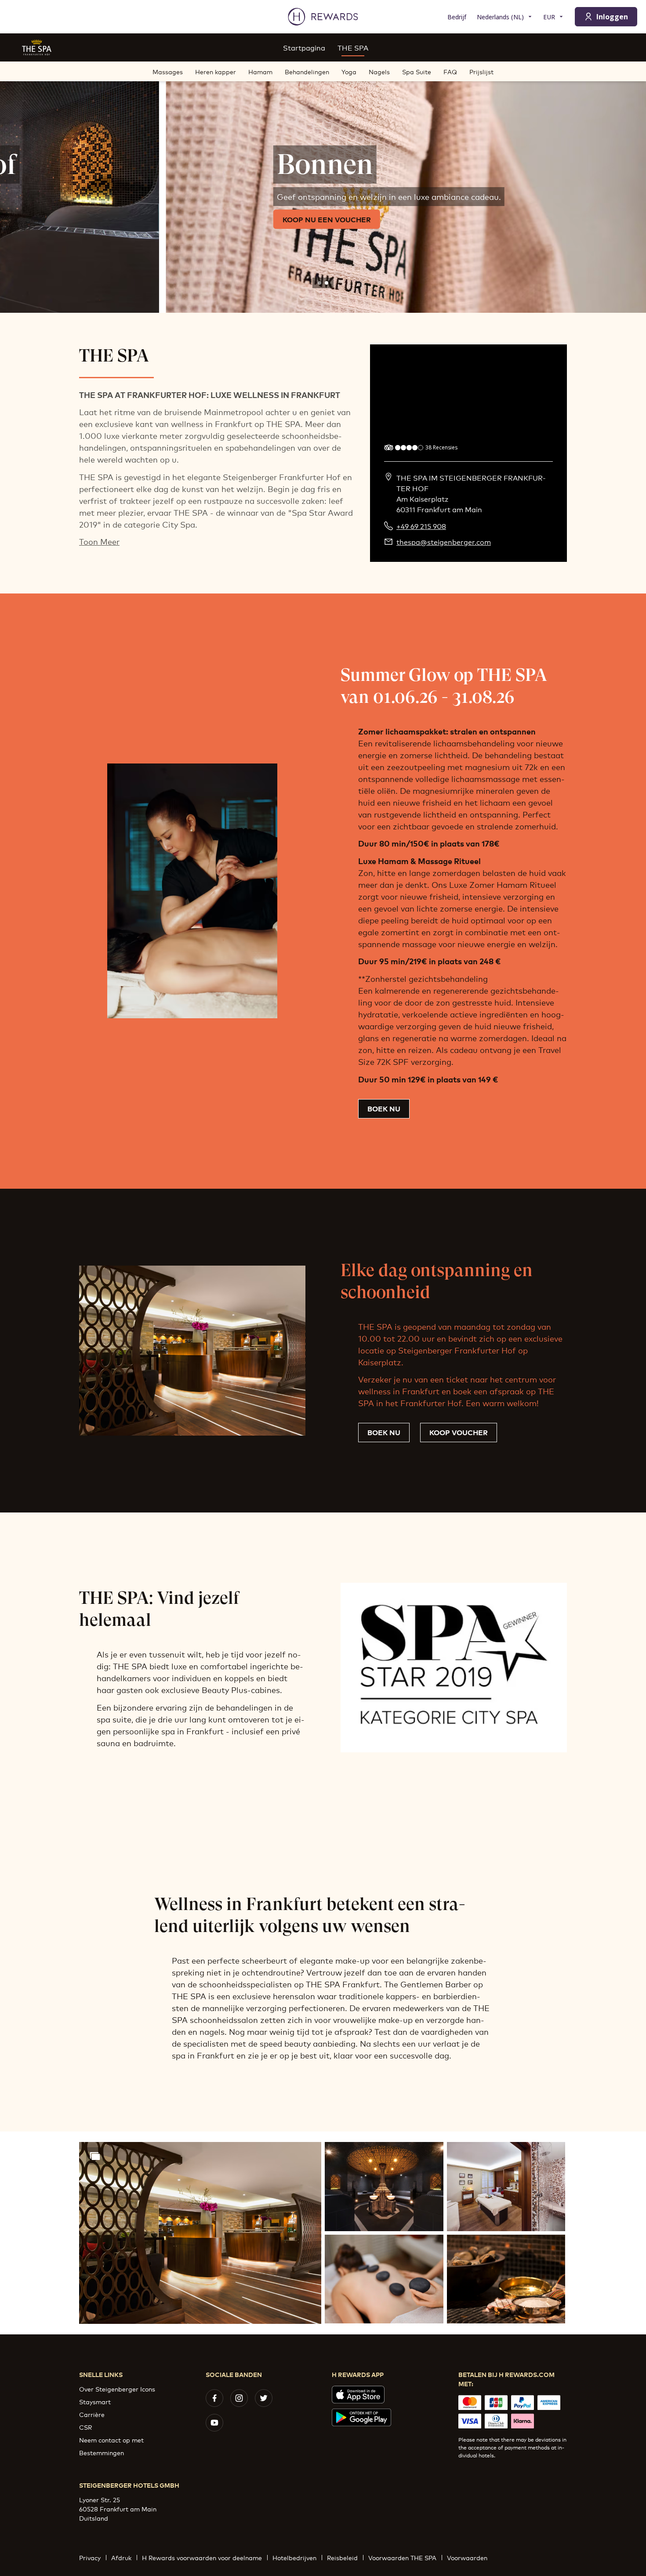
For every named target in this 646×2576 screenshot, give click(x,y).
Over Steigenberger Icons (117, 2389)
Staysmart (95, 2401)
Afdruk (121, 2557)
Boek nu (384, 1108)
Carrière (92, 2414)
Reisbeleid (342, 2557)
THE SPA (353, 47)
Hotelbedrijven (294, 2557)
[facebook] (214, 2398)
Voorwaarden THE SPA (402, 2557)
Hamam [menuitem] (260, 71)
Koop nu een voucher (161, 219)
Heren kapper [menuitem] (216, 71)
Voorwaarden (467, 2557)
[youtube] (214, 2423)
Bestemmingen (102, 2452)
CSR (85, 2427)
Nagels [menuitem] (379, 71)
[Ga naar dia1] (319, 283)
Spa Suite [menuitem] (417, 71)
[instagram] (239, 2398)
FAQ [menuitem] (450, 71)
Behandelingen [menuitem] (307, 71)
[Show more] (95, 2156)
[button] (200, 2233)
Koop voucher (459, 1432)
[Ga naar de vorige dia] (16, 187)
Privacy (90, 2557)
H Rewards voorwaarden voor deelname (202, 2557)
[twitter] (264, 2398)
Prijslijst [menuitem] (481, 71)
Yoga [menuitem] (349, 71)
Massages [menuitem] (168, 71)
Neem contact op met (111, 2440)
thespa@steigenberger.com (444, 542)
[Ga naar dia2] (327, 283)
